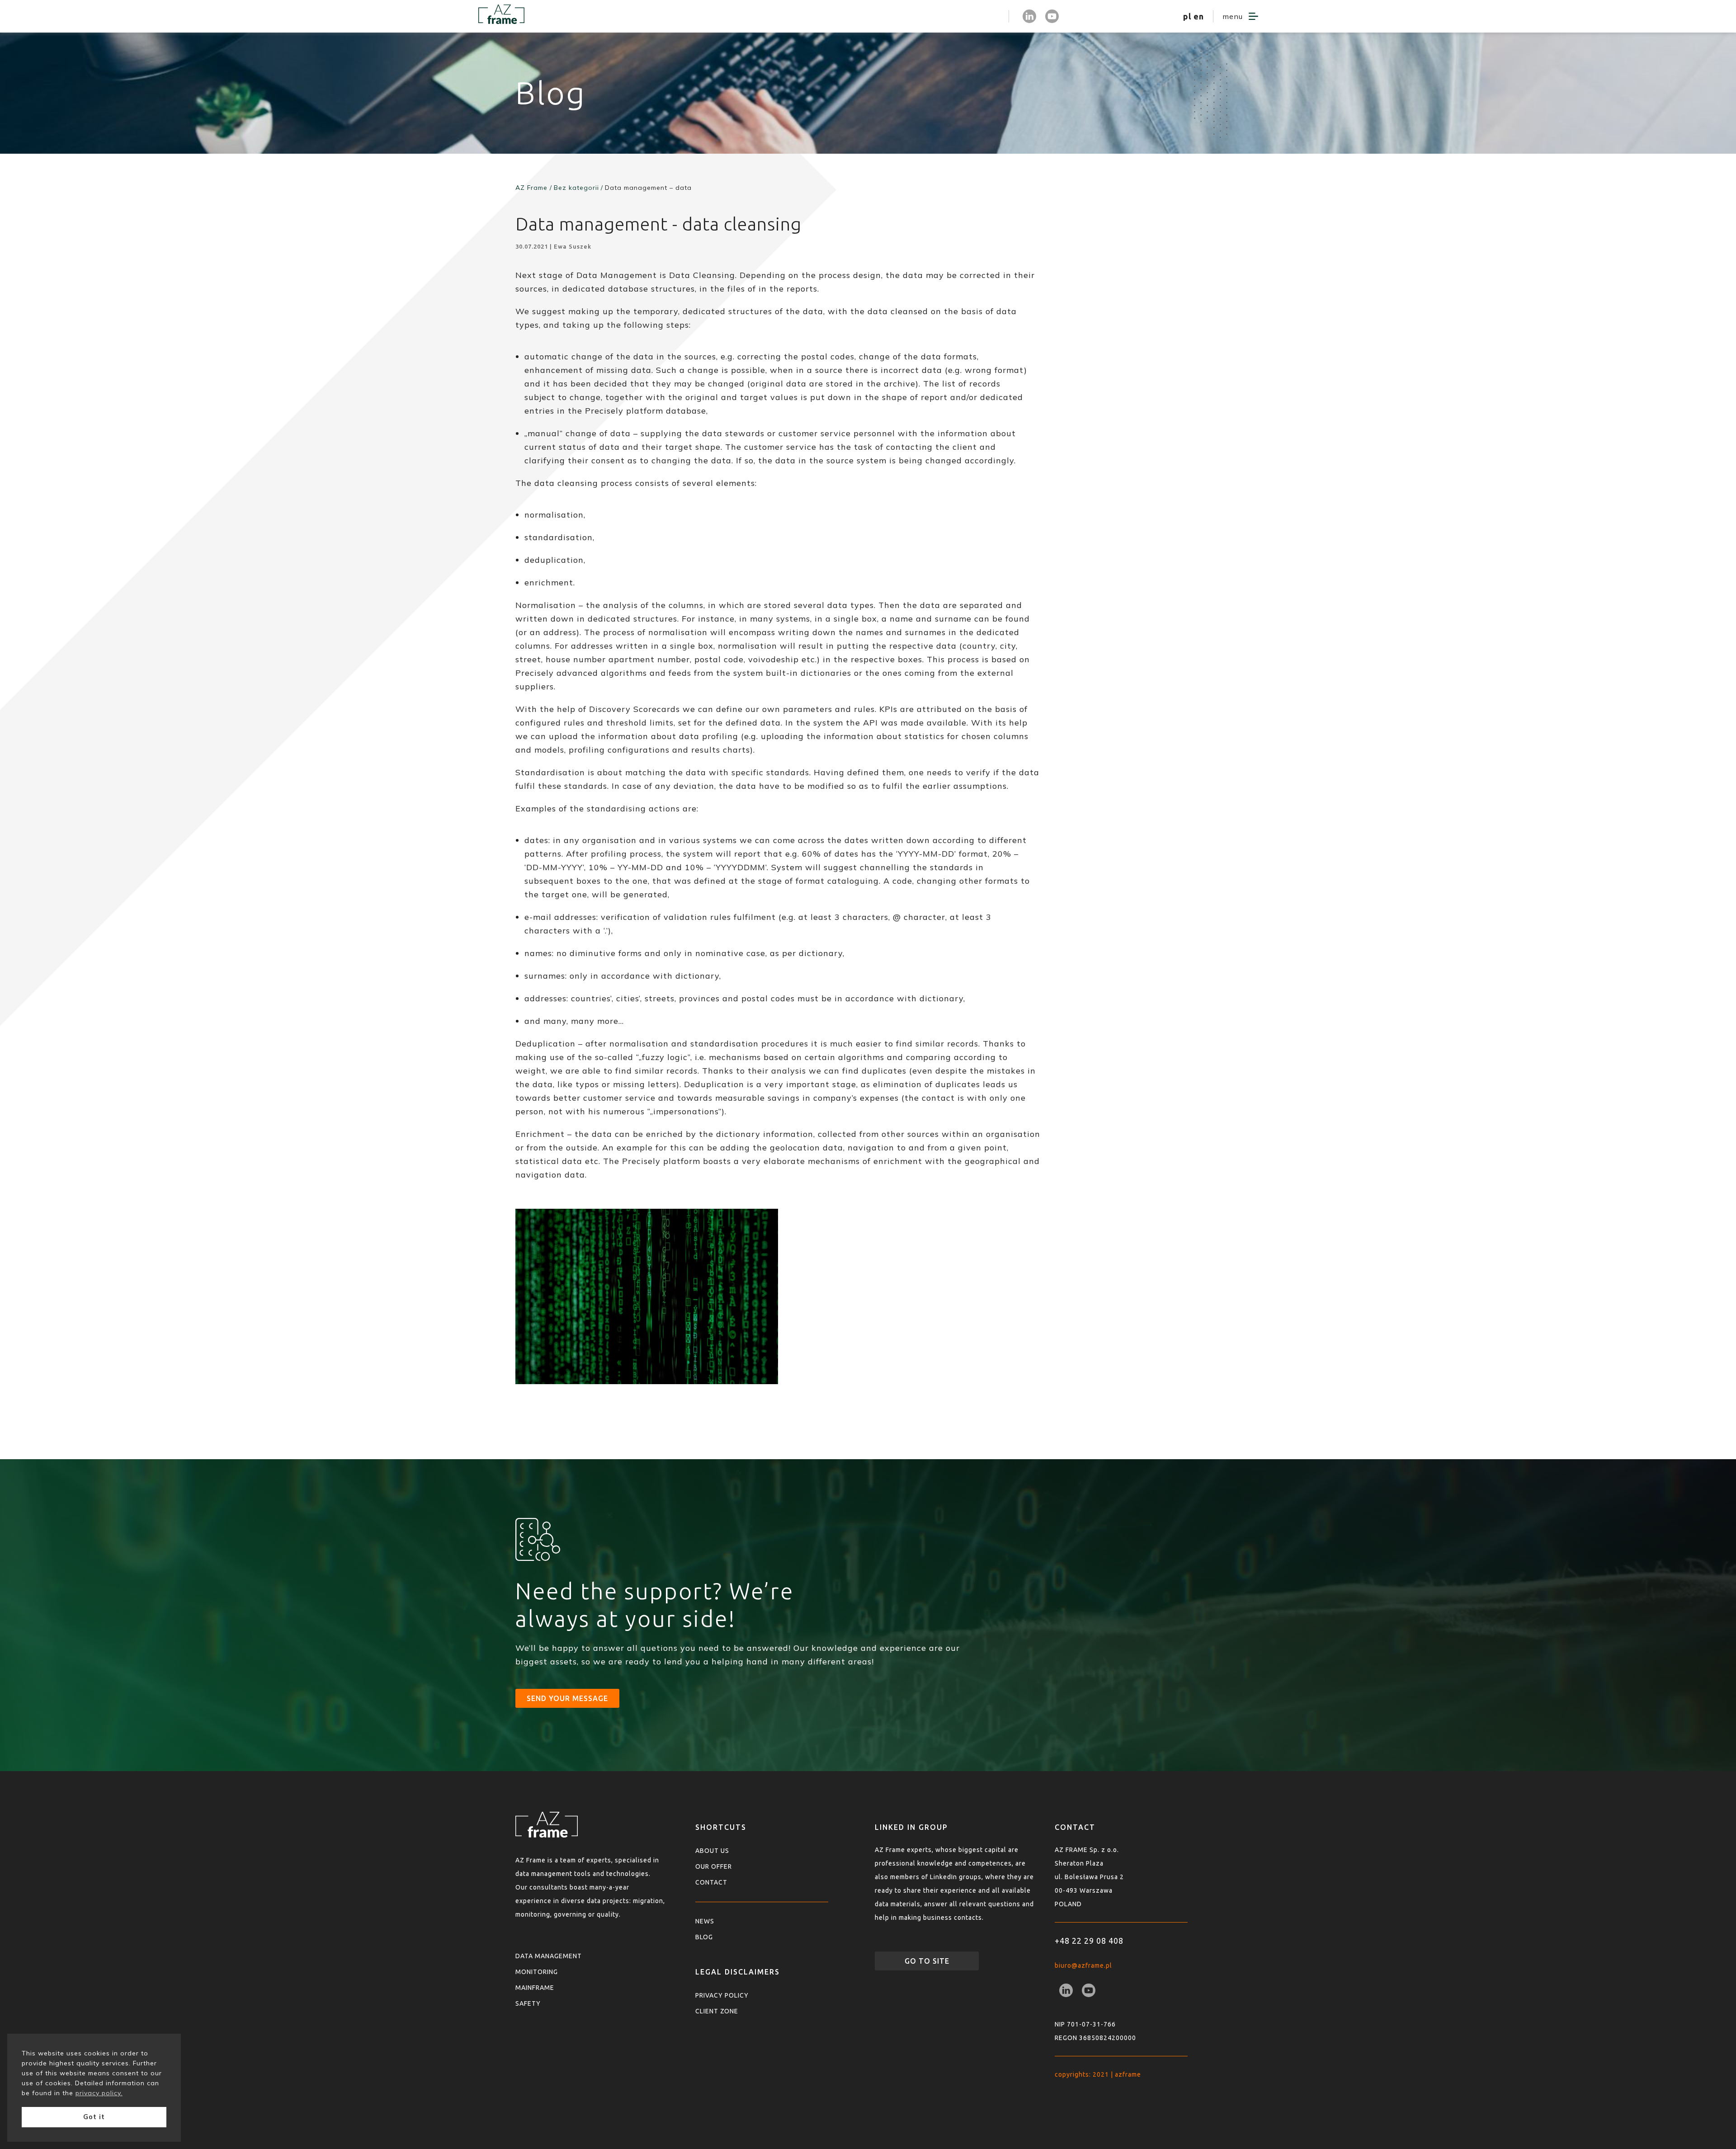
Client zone (717, 2011)
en (1199, 16)
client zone (976, 16)
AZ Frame (531, 188)
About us (712, 1851)
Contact (711, 1882)
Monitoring (537, 1972)
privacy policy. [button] (99, 2093)
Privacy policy (722, 1995)
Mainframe (535, 1988)
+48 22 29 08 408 (1089, 1941)
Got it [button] (94, 2117)
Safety (528, 2003)
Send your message (567, 1698)
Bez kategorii (576, 188)
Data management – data (648, 188)
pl (1187, 16)
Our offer (714, 1866)
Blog (704, 1937)
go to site (927, 1961)
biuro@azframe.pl (1083, 1965)
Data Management (549, 1956)
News (705, 1921)
